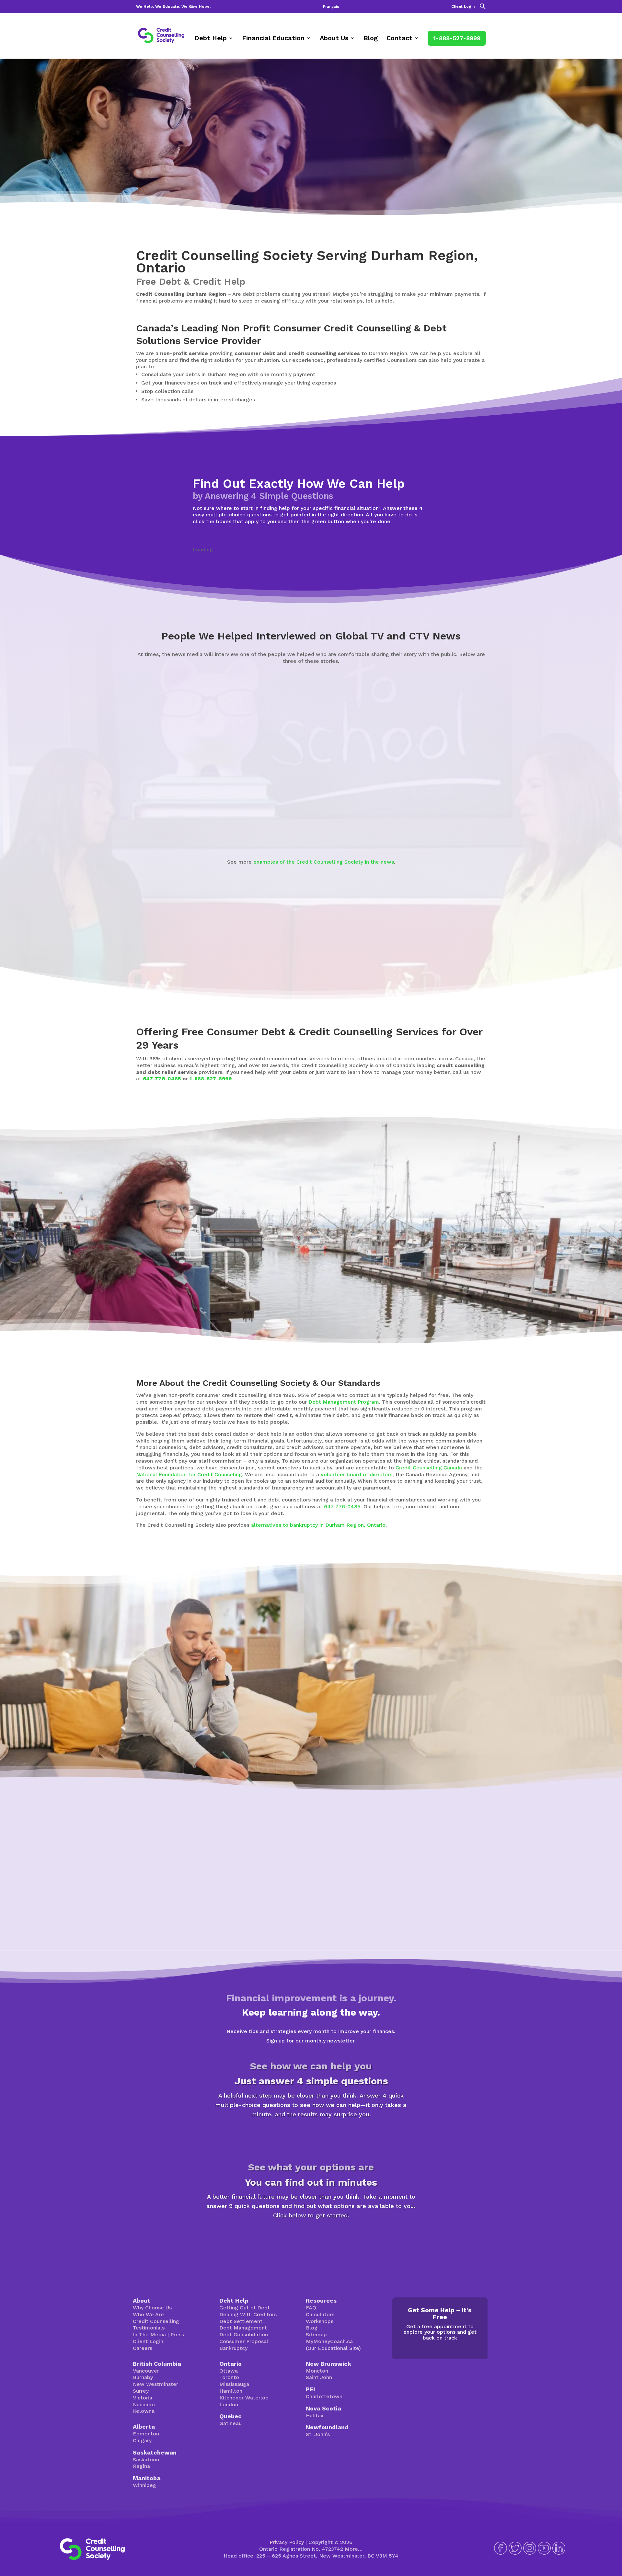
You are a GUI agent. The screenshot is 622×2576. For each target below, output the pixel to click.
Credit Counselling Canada (429, 1468)
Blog (371, 39)
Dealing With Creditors (248, 2314)
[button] (483, 8)
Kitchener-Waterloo (244, 2398)
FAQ (311, 2308)
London (229, 2404)
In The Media (149, 2334)
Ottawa (229, 2371)
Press (177, 2334)
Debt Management (243, 2328)
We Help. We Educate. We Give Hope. (173, 7)
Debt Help (211, 39)
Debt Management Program (344, 1402)
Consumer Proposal (244, 2341)
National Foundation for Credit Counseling (189, 1474)
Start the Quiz (311, 2137)
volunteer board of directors (357, 1474)
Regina (141, 2466)
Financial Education (273, 39)
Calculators (320, 2314)
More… (354, 2549)
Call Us (463, 1716)
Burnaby (143, 2377)
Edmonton (146, 2434)
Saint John (319, 2377)
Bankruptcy (233, 2348)
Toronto (229, 2377)
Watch (104, 827)
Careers (143, 2348)
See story (345, 821)
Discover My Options (311, 2238)
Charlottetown (324, 2396)
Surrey (141, 2391)
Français (331, 7)
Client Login (463, 7)
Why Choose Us (152, 2308)
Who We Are (148, 2314)
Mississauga (234, 2384)
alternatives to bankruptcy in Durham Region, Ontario (318, 1525)
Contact (399, 39)
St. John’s (318, 2434)
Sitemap (316, 2334)
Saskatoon (146, 2460)
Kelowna (144, 2411)
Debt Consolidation (244, 2334)
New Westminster (155, 2384)
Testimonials (149, 2328)
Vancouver (146, 2371)
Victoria (143, 2398)
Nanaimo (144, 2404)
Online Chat (413, 1716)
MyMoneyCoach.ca (329, 2341)
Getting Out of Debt (245, 2308)
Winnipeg (144, 2485)
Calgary (142, 2440)
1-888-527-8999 (457, 38)
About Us (334, 39)
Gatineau (230, 2423)
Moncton (317, 2371)
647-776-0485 (162, 1079)
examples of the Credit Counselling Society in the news (324, 862)
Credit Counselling (156, 2321)
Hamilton (231, 2391)
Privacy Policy (287, 2542)
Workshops (320, 2321)
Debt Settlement (241, 2321)
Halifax (315, 2415)
